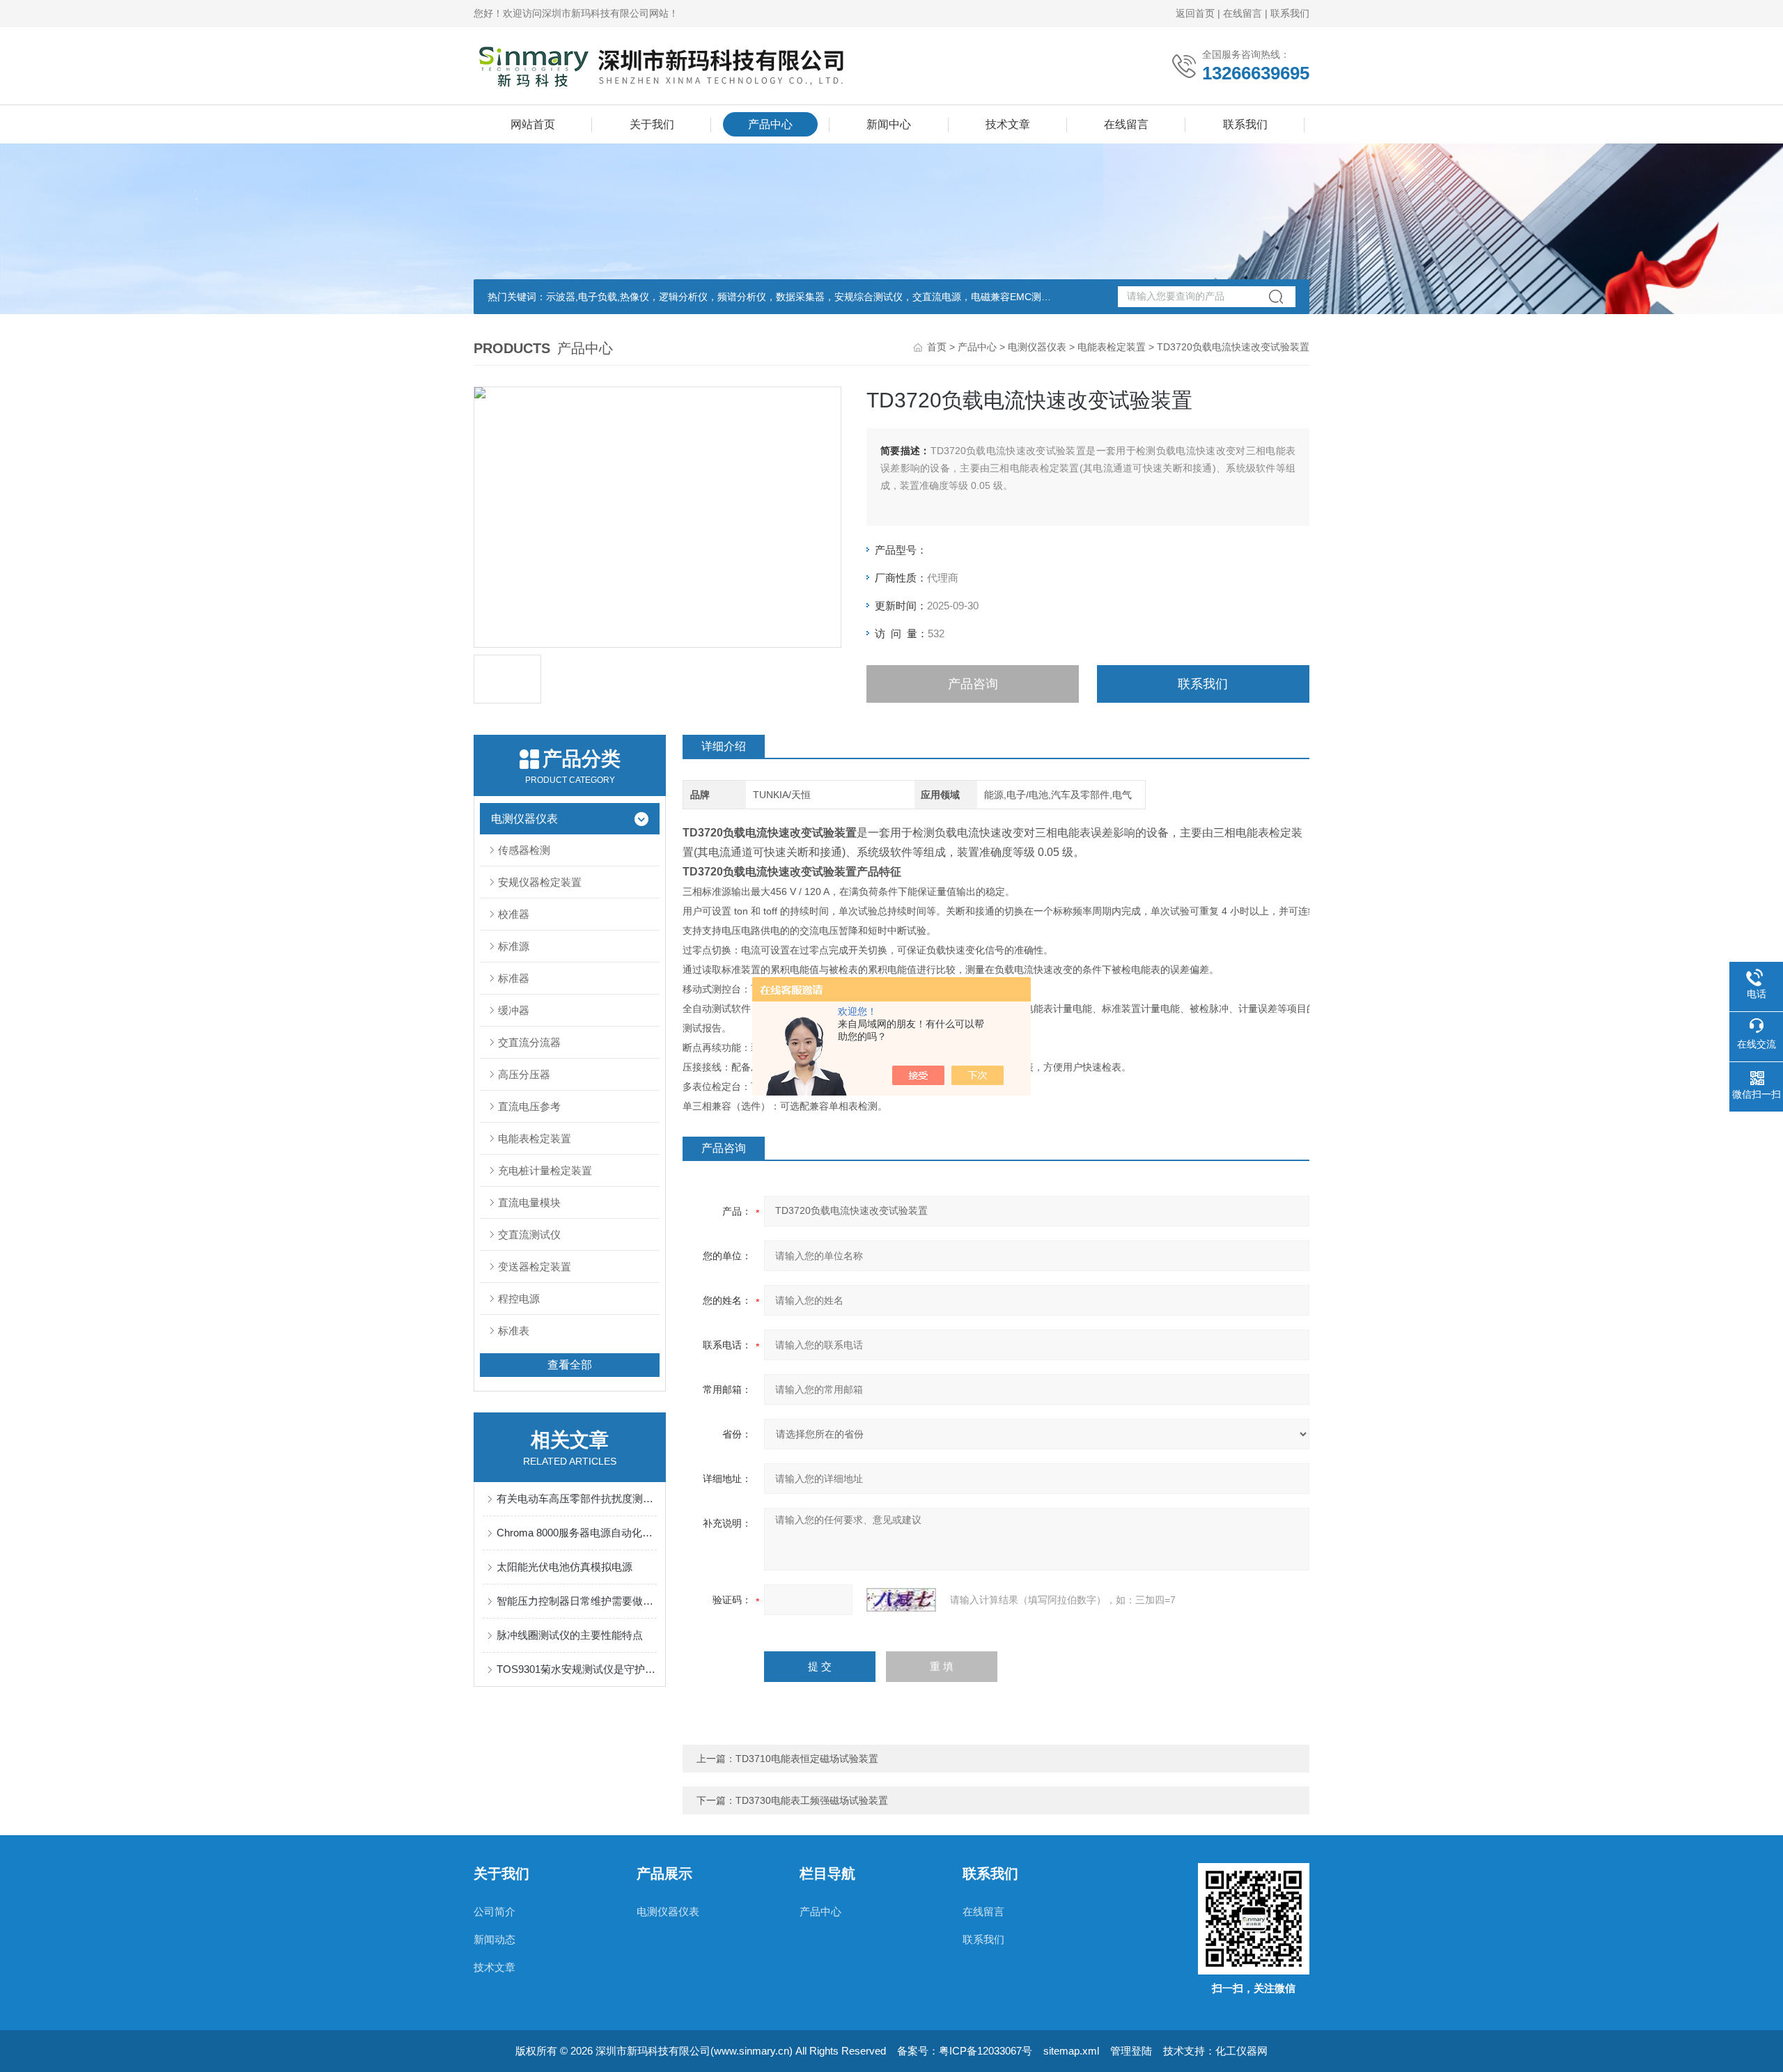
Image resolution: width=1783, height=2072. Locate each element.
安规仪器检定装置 (540, 882)
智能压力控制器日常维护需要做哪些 (577, 1601)
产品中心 (770, 124)
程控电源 (519, 1299)
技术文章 (1008, 124)
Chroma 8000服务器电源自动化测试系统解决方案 (577, 1533)
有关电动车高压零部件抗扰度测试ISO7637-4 (577, 1498)
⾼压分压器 (524, 1074)
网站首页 (533, 124)
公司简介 (495, 1911)
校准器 (514, 914)
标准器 (514, 978)
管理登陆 (1131, 2051)
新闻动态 (495, 1939)
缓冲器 (514, 1010)
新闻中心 (889, 124)
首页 (937, 347)
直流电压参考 (529, 1106)
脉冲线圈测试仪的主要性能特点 (570, 1635)
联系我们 (1290, 13)
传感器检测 (524, 850)
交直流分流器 (529, 1042)
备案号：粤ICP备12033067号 (965, 2051)
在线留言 (1243, 13)
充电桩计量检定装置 (545, 1170)
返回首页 (1195, 13)
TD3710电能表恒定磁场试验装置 (807, 1759)
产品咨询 (973, 684)
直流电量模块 (529, 1202)
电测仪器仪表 (1037, 347)
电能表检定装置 (1112, 347)
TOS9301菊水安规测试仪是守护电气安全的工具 (577, 1669)
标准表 (514, 1331)
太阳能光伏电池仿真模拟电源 (565, 1567)
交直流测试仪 (529, 1234)
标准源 (514, 946)
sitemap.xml (1071, 2051)
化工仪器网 (1241, 2051)
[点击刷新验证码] (901, 1600)
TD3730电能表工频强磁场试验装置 (812, 1800)
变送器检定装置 (535, 1267)
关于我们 (652, 124)
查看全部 (570, 1365)
